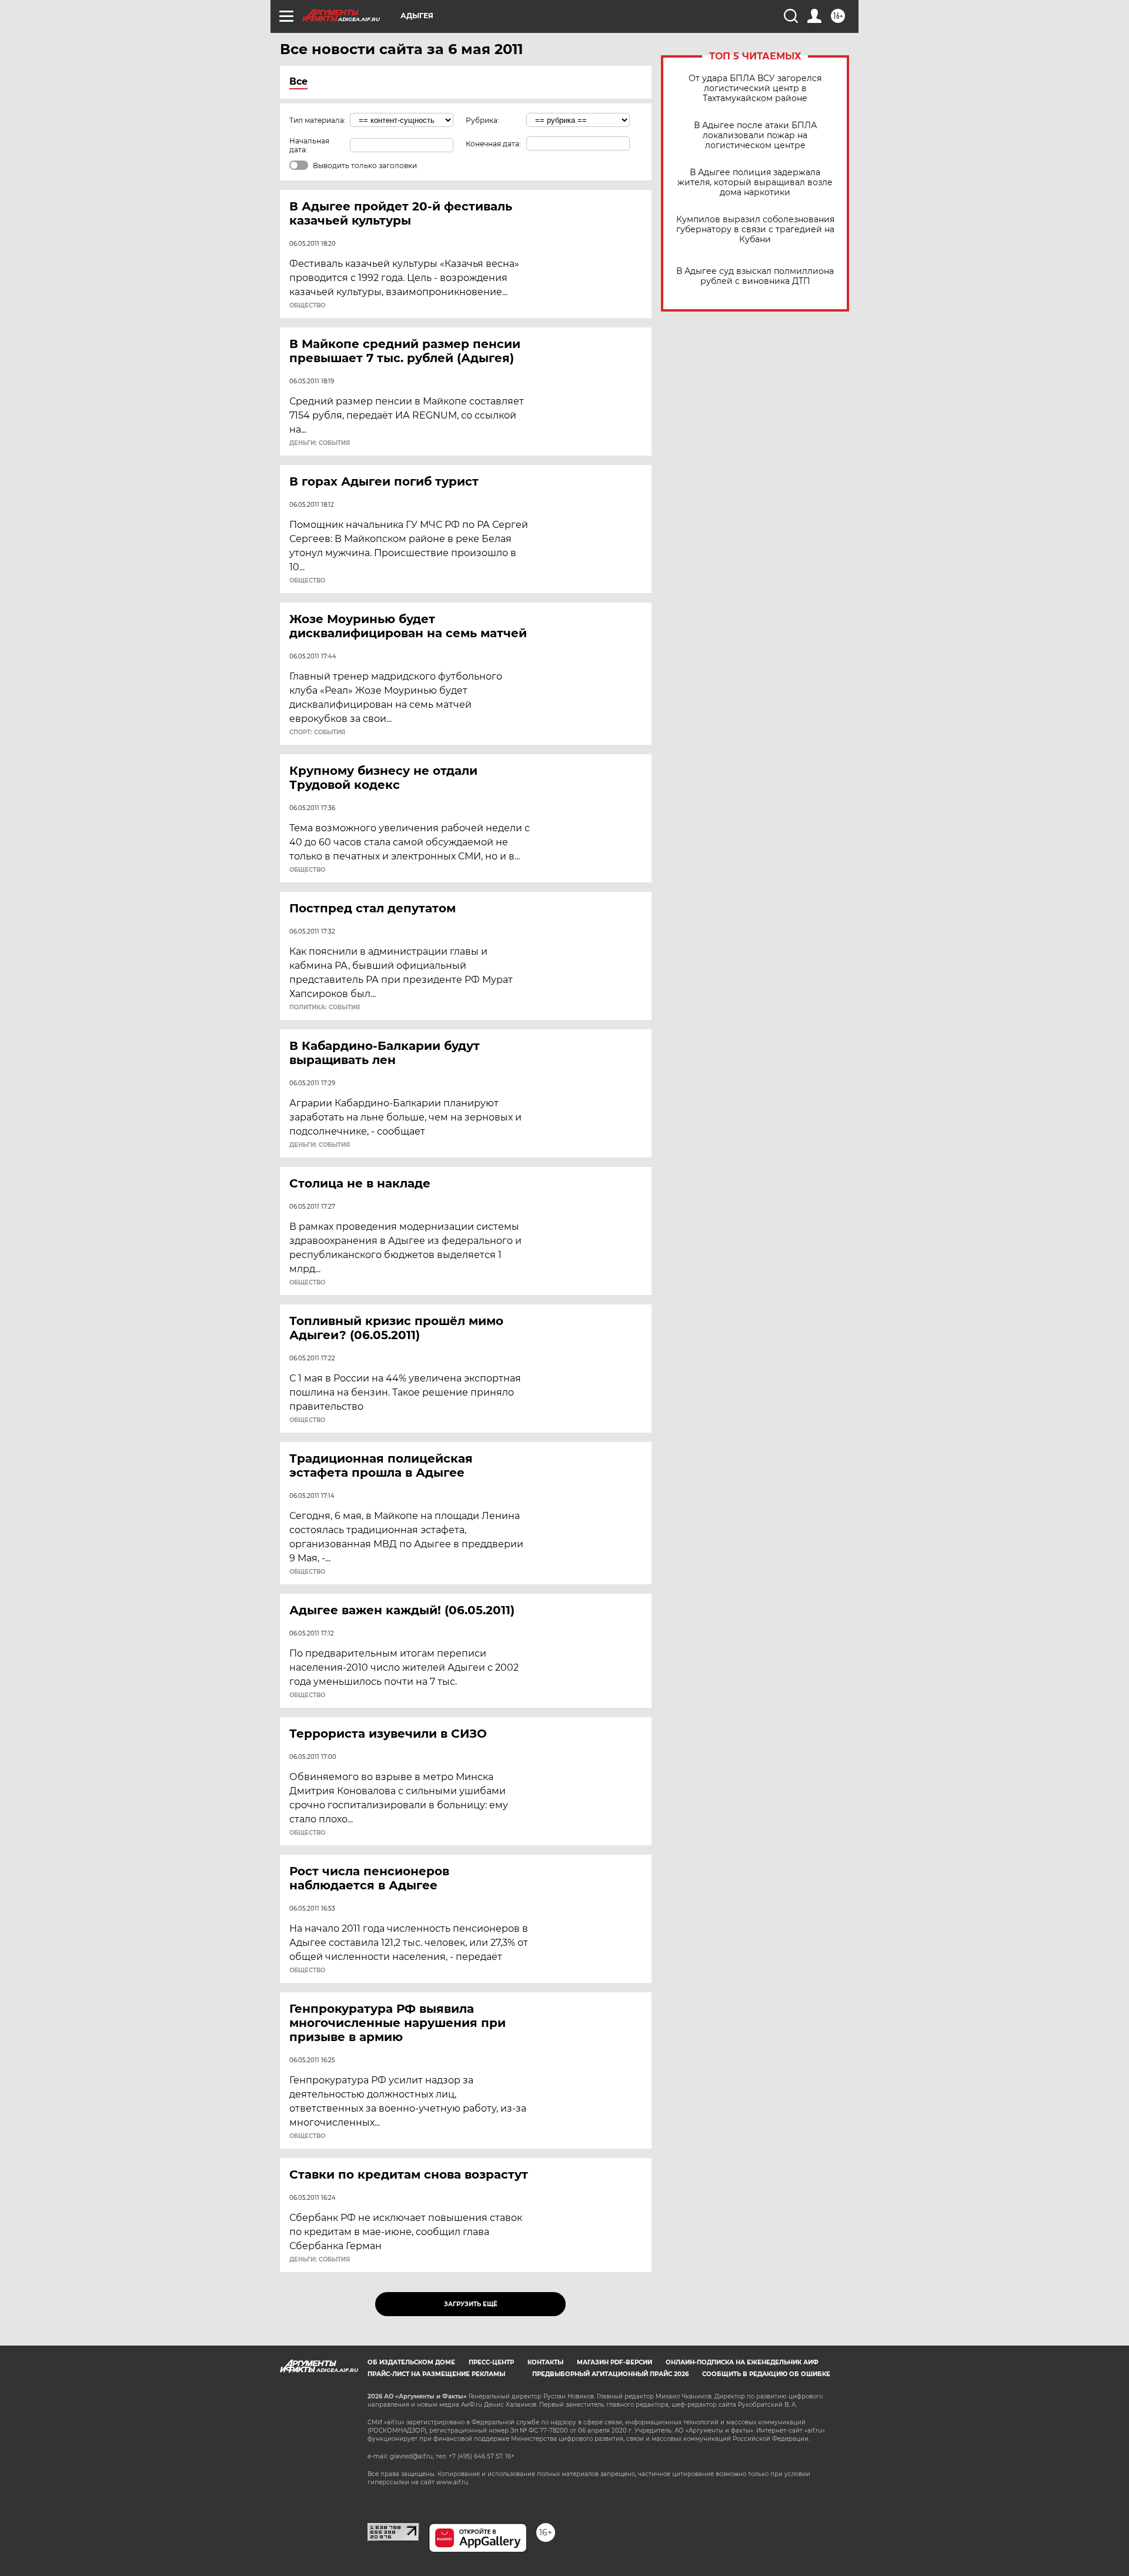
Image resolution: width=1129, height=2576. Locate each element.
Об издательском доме (411, 2362)
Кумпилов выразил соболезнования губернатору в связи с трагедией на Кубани (755, 230)
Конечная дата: (493, 144)
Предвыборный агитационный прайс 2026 (610, 2374)
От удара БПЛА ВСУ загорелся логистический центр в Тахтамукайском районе (755, 88)
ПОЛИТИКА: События (325, 1008)
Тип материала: (318, 120)
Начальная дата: (309, 145)
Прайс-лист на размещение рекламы (436, 2374)
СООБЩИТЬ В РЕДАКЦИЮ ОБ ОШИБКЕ (766, 2374)
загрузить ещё (471, 2304)
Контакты (545, 2362)
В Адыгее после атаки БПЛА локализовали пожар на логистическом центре (755, 136)
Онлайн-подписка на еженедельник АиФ (742, 2362)
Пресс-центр (491, 2362)
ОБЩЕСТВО (307, 306)
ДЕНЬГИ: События (320, 443)
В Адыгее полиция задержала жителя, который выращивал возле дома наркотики (755, 183)
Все (298, 81)
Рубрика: (482, 120)
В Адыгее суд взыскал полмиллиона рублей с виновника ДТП (755, 276)
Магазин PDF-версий (614, 2362)
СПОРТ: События (317, 732)
